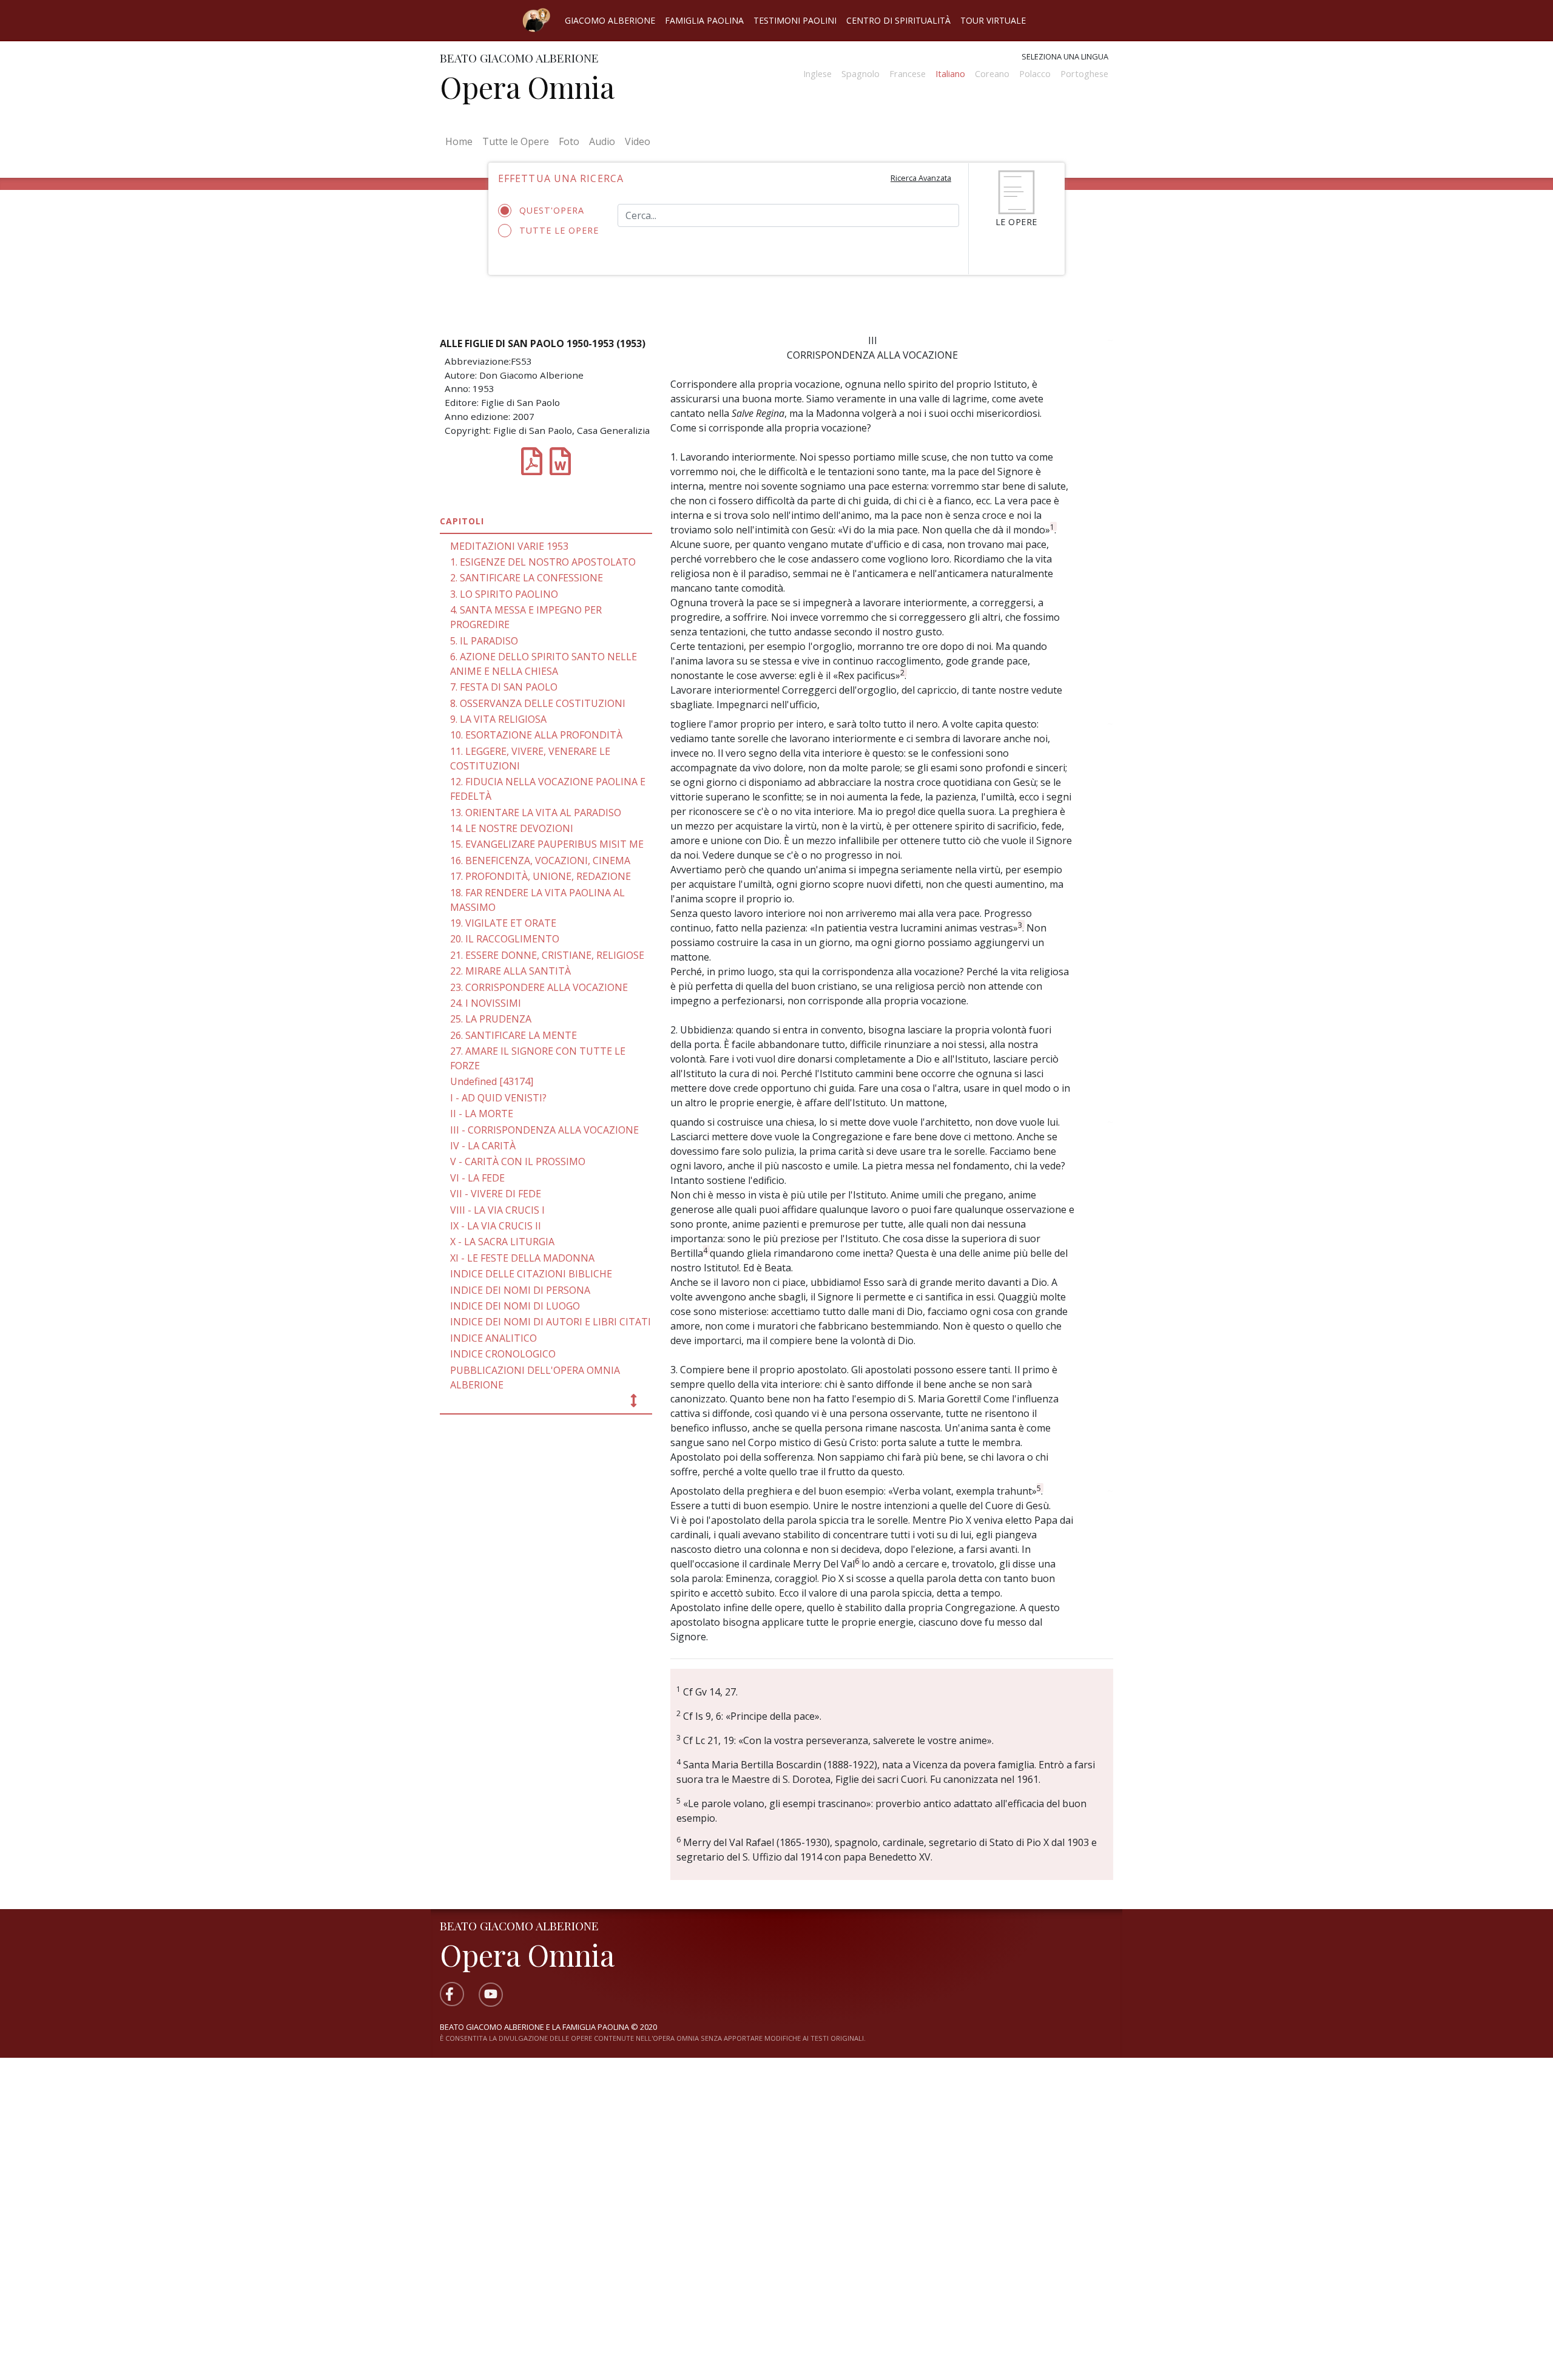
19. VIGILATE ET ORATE (503, 923)
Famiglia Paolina (704, 20)
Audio (602, 141)
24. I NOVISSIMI (486, 1003)
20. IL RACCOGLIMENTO (505, 939)
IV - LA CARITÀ (483, 1146)
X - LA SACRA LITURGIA (502, 1242)
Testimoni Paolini (795, 20)
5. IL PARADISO (484, 641)
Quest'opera (552, 210)
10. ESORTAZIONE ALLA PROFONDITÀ (536, 735)
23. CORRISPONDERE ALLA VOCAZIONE (539, 987)
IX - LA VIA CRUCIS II (496, 1226)
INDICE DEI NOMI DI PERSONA (520, 1290)
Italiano (950, 74)
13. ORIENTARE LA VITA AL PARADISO (536, 813)
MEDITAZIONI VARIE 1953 (509, 546)
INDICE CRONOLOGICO (503, 1354)
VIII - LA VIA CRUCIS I (497, 1210)
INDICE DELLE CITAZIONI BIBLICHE (531, 1274)
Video (638, 141)
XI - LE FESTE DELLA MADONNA (522, 1258)
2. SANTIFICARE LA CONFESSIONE (527, 578)
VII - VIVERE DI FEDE (496, 1194)
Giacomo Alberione (610, 20)
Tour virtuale (993, 20)
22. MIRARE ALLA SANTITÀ (510, 971)
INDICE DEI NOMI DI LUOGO (515, 1306)
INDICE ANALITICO (494, 1338)
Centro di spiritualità (898, 20)
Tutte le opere (559, 230)
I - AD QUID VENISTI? (498, 1098)
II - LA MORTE (482, 1114)
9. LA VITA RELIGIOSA (498, 719)
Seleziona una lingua (1065, 56)
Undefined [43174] (492, 1081)
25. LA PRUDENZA (491, 1019)
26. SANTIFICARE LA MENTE (514, 1035)
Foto (569, 141)
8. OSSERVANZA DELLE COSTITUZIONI (538, 703)
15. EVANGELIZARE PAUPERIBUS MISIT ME (547, 844)
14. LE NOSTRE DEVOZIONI (512, 828)
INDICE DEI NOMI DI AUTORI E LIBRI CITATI (551, 1322)
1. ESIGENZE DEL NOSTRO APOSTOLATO (543, 562)
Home (461, 141)
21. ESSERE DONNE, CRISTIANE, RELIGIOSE (547, 955)
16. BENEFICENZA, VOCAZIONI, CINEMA (540, 860)
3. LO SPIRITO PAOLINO (504, 594)
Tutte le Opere (516, 141)
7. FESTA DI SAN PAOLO (504, 687)
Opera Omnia (527, 87)
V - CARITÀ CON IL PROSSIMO (518, 1161)
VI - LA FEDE (477, 1178)
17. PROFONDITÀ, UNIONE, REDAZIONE (541, 876)
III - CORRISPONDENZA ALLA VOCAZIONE (544, 1130)
